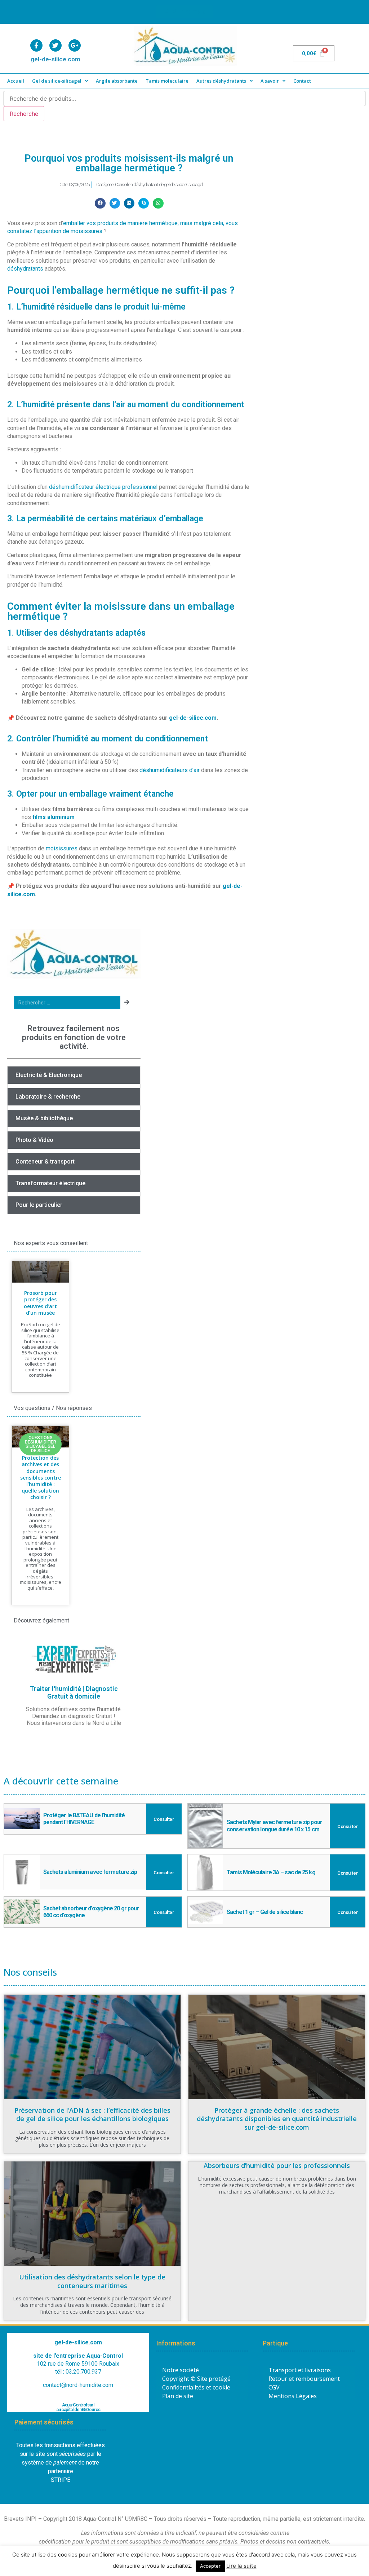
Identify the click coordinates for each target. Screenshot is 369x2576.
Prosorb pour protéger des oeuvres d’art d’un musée (40, 1303)
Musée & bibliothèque (44, 1118)
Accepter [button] (210, 2566)
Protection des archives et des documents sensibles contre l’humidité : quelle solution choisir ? (41, 1477)
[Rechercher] (127, 1002)
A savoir (270, 81)
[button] (100, 203)
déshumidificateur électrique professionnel (103, 487)
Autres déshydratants (221, 81)
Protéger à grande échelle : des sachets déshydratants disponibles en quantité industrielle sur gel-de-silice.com (277, 2119)
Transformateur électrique (50, 1183)
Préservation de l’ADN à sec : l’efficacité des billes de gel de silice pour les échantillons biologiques (92, 2114)
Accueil (16, 81)
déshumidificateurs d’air (170, 770)
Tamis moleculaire (167, 81)
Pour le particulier (39, 1205)
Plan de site (178, 2396)
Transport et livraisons (300, 2370)
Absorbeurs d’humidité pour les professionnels (277, 2165)
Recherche (24, 114)
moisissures (62, 848)
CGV (274, 2387)
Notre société (181, 2370)
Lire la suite (241, 2566)
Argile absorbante (117, 81)
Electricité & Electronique (49, 1075)
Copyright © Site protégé (196, 2379)
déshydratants (25, 269)
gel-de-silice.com (193, 718)
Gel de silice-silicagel (57, 81)
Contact (302, 81)
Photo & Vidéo (34, 1140)
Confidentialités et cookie (196, 2387)
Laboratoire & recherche (48, 1097)
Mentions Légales (293, 2396)
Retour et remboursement (304, 2379)
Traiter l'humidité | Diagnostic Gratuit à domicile (74, 1693)
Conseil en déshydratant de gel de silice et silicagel (159, 185)
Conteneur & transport (45, 1162)
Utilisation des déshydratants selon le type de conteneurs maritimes (92, 2281)
